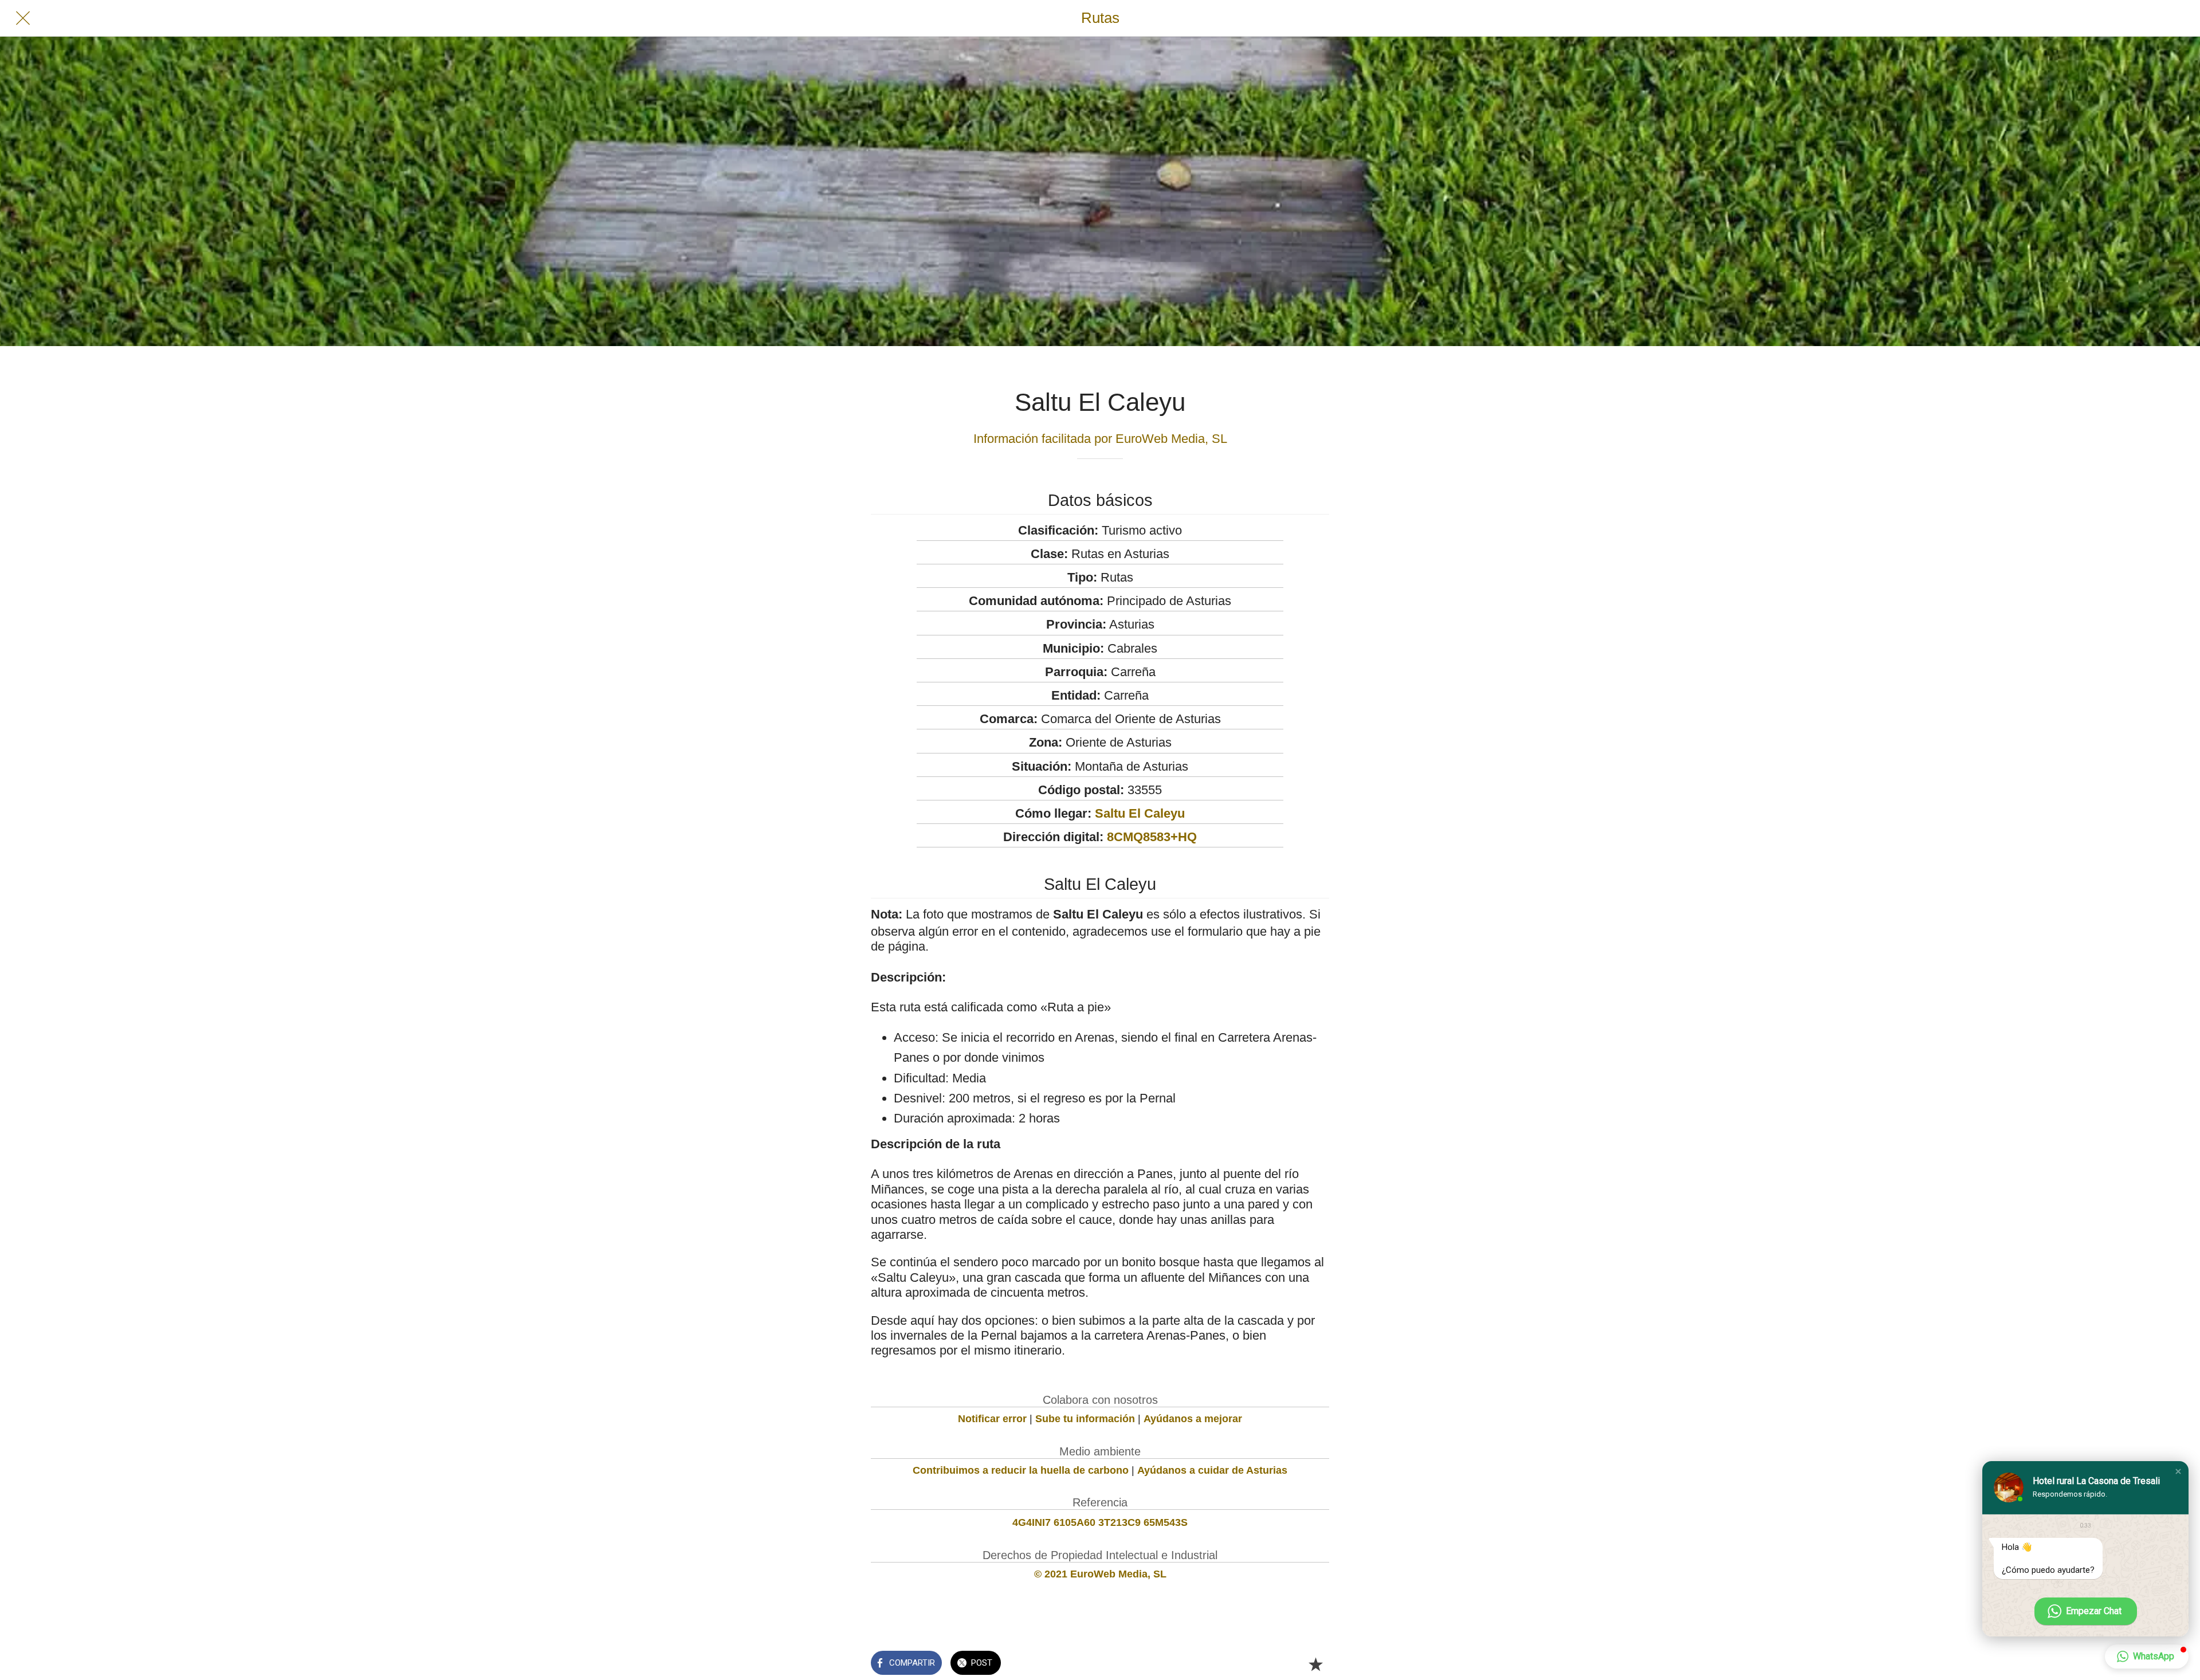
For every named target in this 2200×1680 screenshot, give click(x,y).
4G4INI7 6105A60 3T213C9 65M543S (1100, 1522)
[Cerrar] (23, 18)
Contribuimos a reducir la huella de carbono (1021, 1470)
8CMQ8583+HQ (1152, 837)
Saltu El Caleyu (1140, 813)
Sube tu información (1085, 1419)
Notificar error (992, 1419)
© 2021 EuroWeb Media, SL (1100, 1574)
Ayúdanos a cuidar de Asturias (1212, 1470)
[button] (2178, 1471)
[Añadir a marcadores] (1315, 1664)
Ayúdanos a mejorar (1193, 1419)
